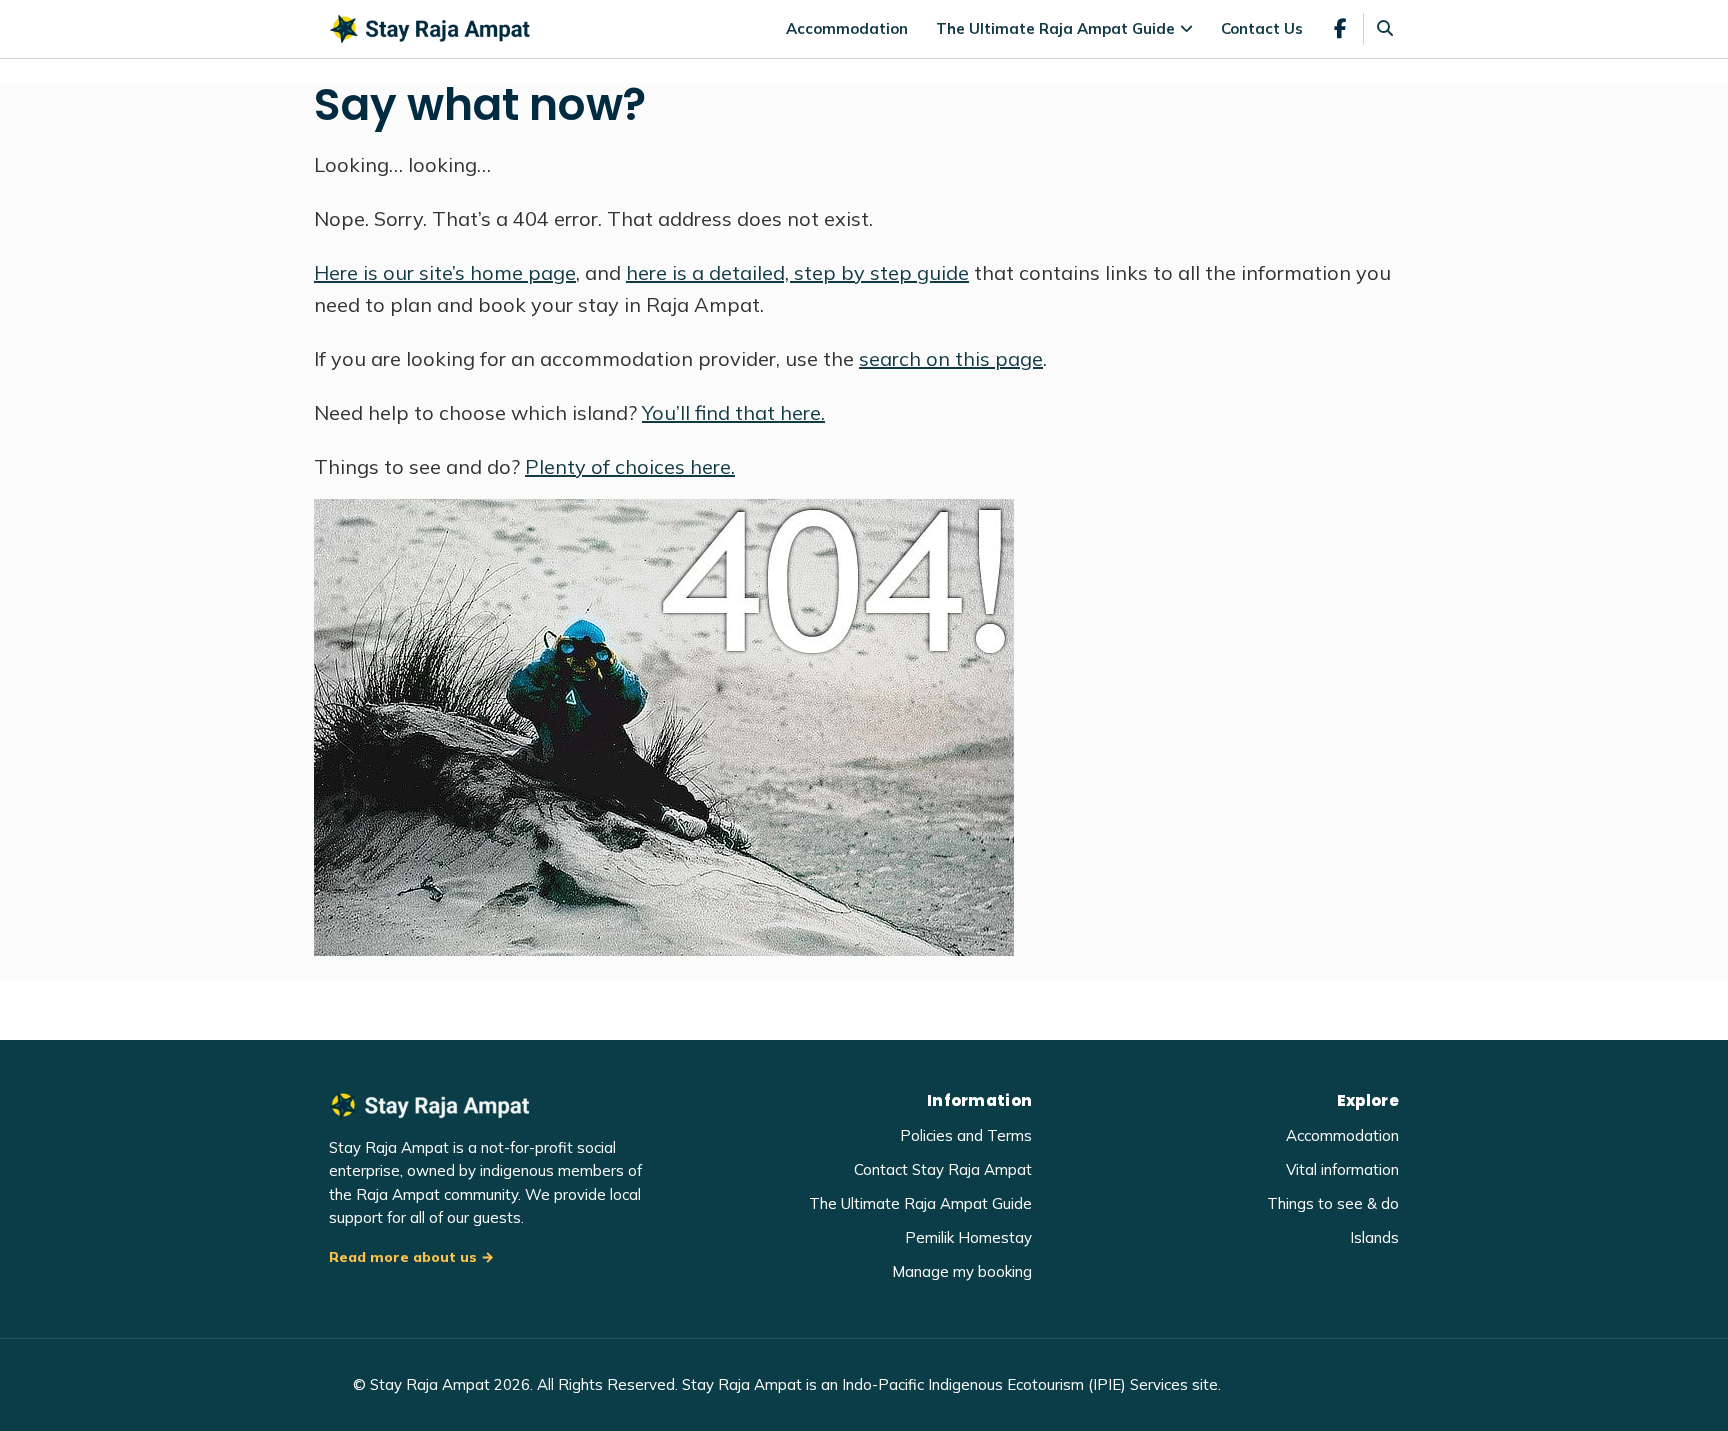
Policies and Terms (966, 1135)
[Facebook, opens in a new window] (1340, 29)
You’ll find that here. (733, 412)
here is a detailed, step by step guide (797, 272)
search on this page (951, 358)
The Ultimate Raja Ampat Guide (1055, 28)
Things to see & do (1333, 1203)
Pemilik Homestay (968, 1237)
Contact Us (1262, 28)
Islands (1374, 1237)
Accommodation (847, 28)
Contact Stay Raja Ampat (943, 1169)
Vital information (1342, 1169)
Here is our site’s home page (445, 272)
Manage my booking (962, 1271)
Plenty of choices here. (630, 466)
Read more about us (403, 1257)
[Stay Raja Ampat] (430, 27)
